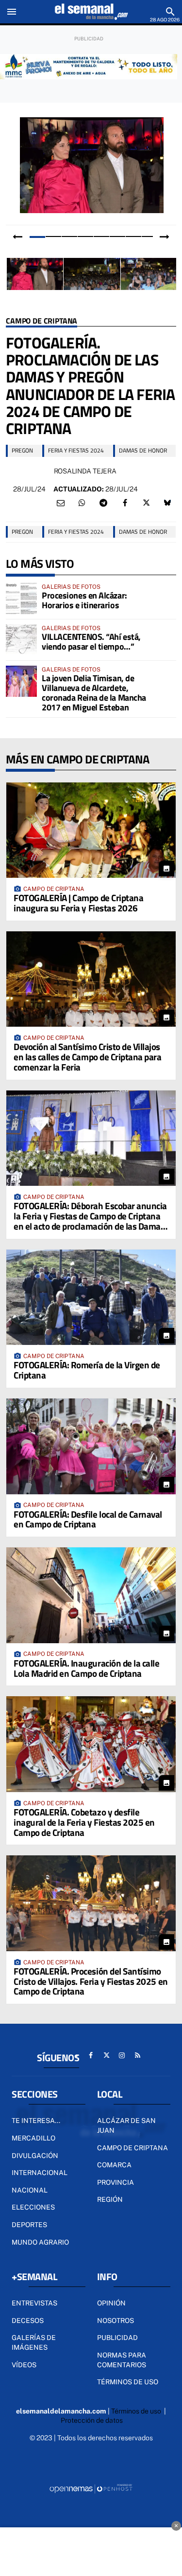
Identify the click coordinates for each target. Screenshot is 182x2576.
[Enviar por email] (61, 503)
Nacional (30, 2190)
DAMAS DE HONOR (143, 450)
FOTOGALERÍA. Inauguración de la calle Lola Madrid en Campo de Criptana (86, 1668)
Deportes (29, 2225)
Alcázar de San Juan (126, 2125)
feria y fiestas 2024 (76, 450)
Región (110, 2199)
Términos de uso (128, 2382)
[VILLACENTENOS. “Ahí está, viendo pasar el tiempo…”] (21, 640)
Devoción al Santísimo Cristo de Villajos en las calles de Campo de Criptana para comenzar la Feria (87, 1057)
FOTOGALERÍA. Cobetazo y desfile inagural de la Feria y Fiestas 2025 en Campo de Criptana (84, 1822)
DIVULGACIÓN (35, 2156)
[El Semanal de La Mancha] (91, 12)
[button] (37, 236)
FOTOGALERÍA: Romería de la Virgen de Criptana (87, 1370)
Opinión (111, 2303)
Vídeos (24, 2365)
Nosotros (116, 2321)
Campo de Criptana (41, 321)
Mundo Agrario (40, 2242)
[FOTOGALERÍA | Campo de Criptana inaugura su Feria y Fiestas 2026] (91, 830)
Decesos (28, 2321)
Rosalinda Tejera (85, 471)
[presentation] (17, 237)
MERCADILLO (33, 2138)
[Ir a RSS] (137, 2055)
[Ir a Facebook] (91, 2055)
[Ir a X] (106, 2055)
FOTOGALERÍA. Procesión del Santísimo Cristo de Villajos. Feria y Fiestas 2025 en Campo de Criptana (91, 1981)
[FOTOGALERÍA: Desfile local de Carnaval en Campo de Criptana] (91, 1446)
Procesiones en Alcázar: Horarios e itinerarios (84, 600)
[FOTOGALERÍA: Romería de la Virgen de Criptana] (91, 1297)
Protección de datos (92, 2420)
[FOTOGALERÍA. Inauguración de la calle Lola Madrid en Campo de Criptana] (91, 1595)
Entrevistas (34, 2303)
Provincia (116, 2182)
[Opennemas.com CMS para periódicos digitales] (91, 2488)
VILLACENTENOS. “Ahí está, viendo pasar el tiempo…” (91, 642)
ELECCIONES (33, 2207)
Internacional (40, 2173)
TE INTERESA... (36, 2121)
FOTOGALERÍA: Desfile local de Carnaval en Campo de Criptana (88, 1519)
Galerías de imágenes (34, 2342)
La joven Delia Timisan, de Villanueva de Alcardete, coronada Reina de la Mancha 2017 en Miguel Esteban (94, 692)
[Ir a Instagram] (122, 2055)
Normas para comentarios (122, 2360)
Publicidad (117, 2338)
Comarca (114, 2165)
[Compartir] (82, 503)
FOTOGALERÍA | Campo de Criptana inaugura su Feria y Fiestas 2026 (78, 903)
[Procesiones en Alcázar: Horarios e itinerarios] (21, 599)
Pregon (22, 450)
